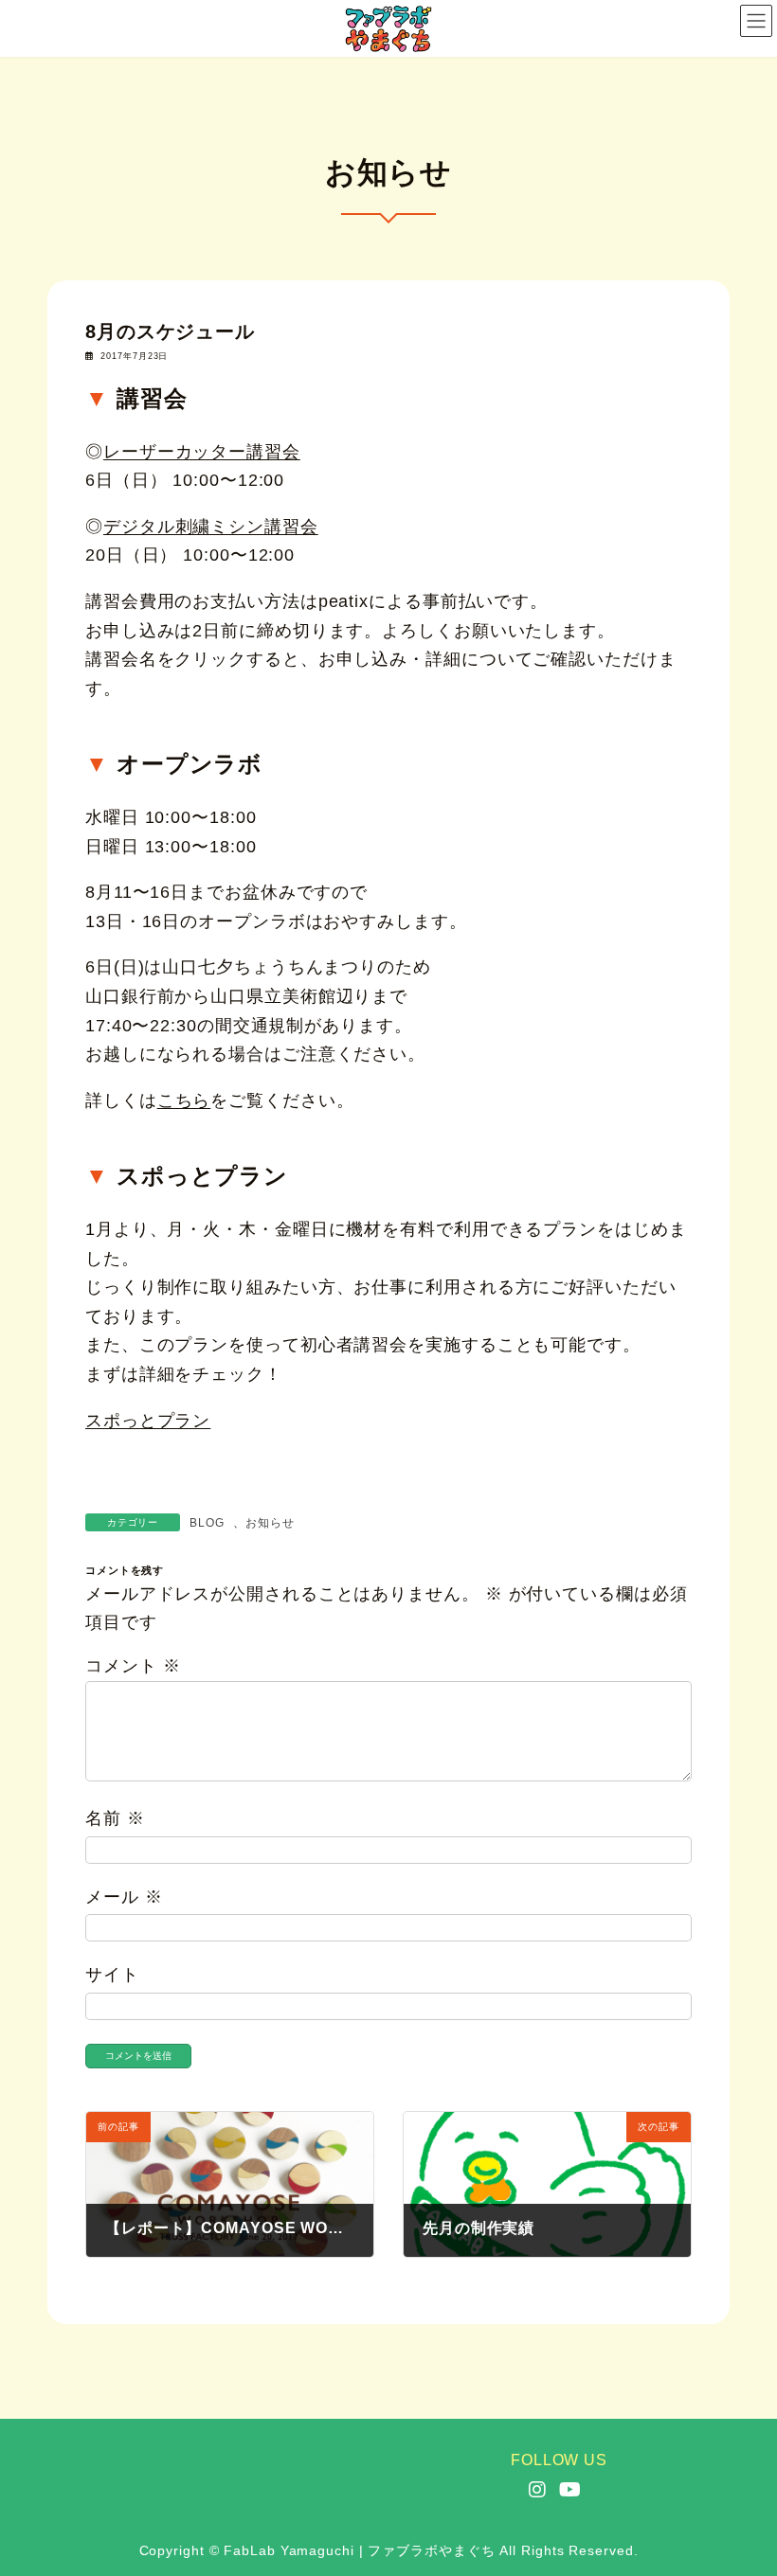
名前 (115, 1818)
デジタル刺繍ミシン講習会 (211, 527)
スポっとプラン (148, 1421)
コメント (133, 1666)
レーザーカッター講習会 (202, 452)
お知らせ (270, 1523)
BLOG (207, 1523)
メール (124, 1897)
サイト (112, 1975)
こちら (184, 1100)
